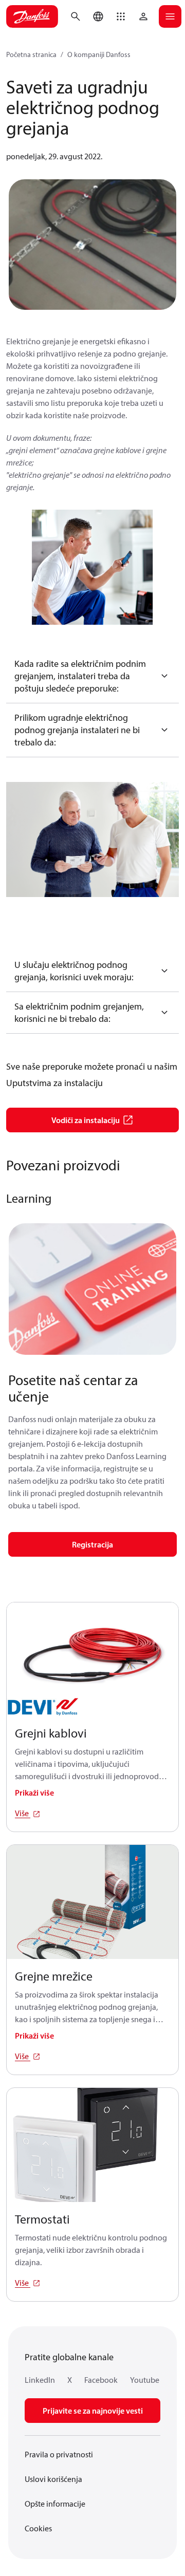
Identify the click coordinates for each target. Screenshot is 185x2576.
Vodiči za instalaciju (86, 1120)
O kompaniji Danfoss (99, 54)
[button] (121, 16)
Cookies (38, 2528)
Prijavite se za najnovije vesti (93, 2411)
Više (23, 1813)
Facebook (101, 2380)
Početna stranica (31, 54)
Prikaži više (34, 1793)
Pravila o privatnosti (59, 2454)
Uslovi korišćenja (53, 2479)
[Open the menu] (170, 16)
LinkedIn (40, 2380)
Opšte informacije (55, 2504)
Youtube (145, 2380)
